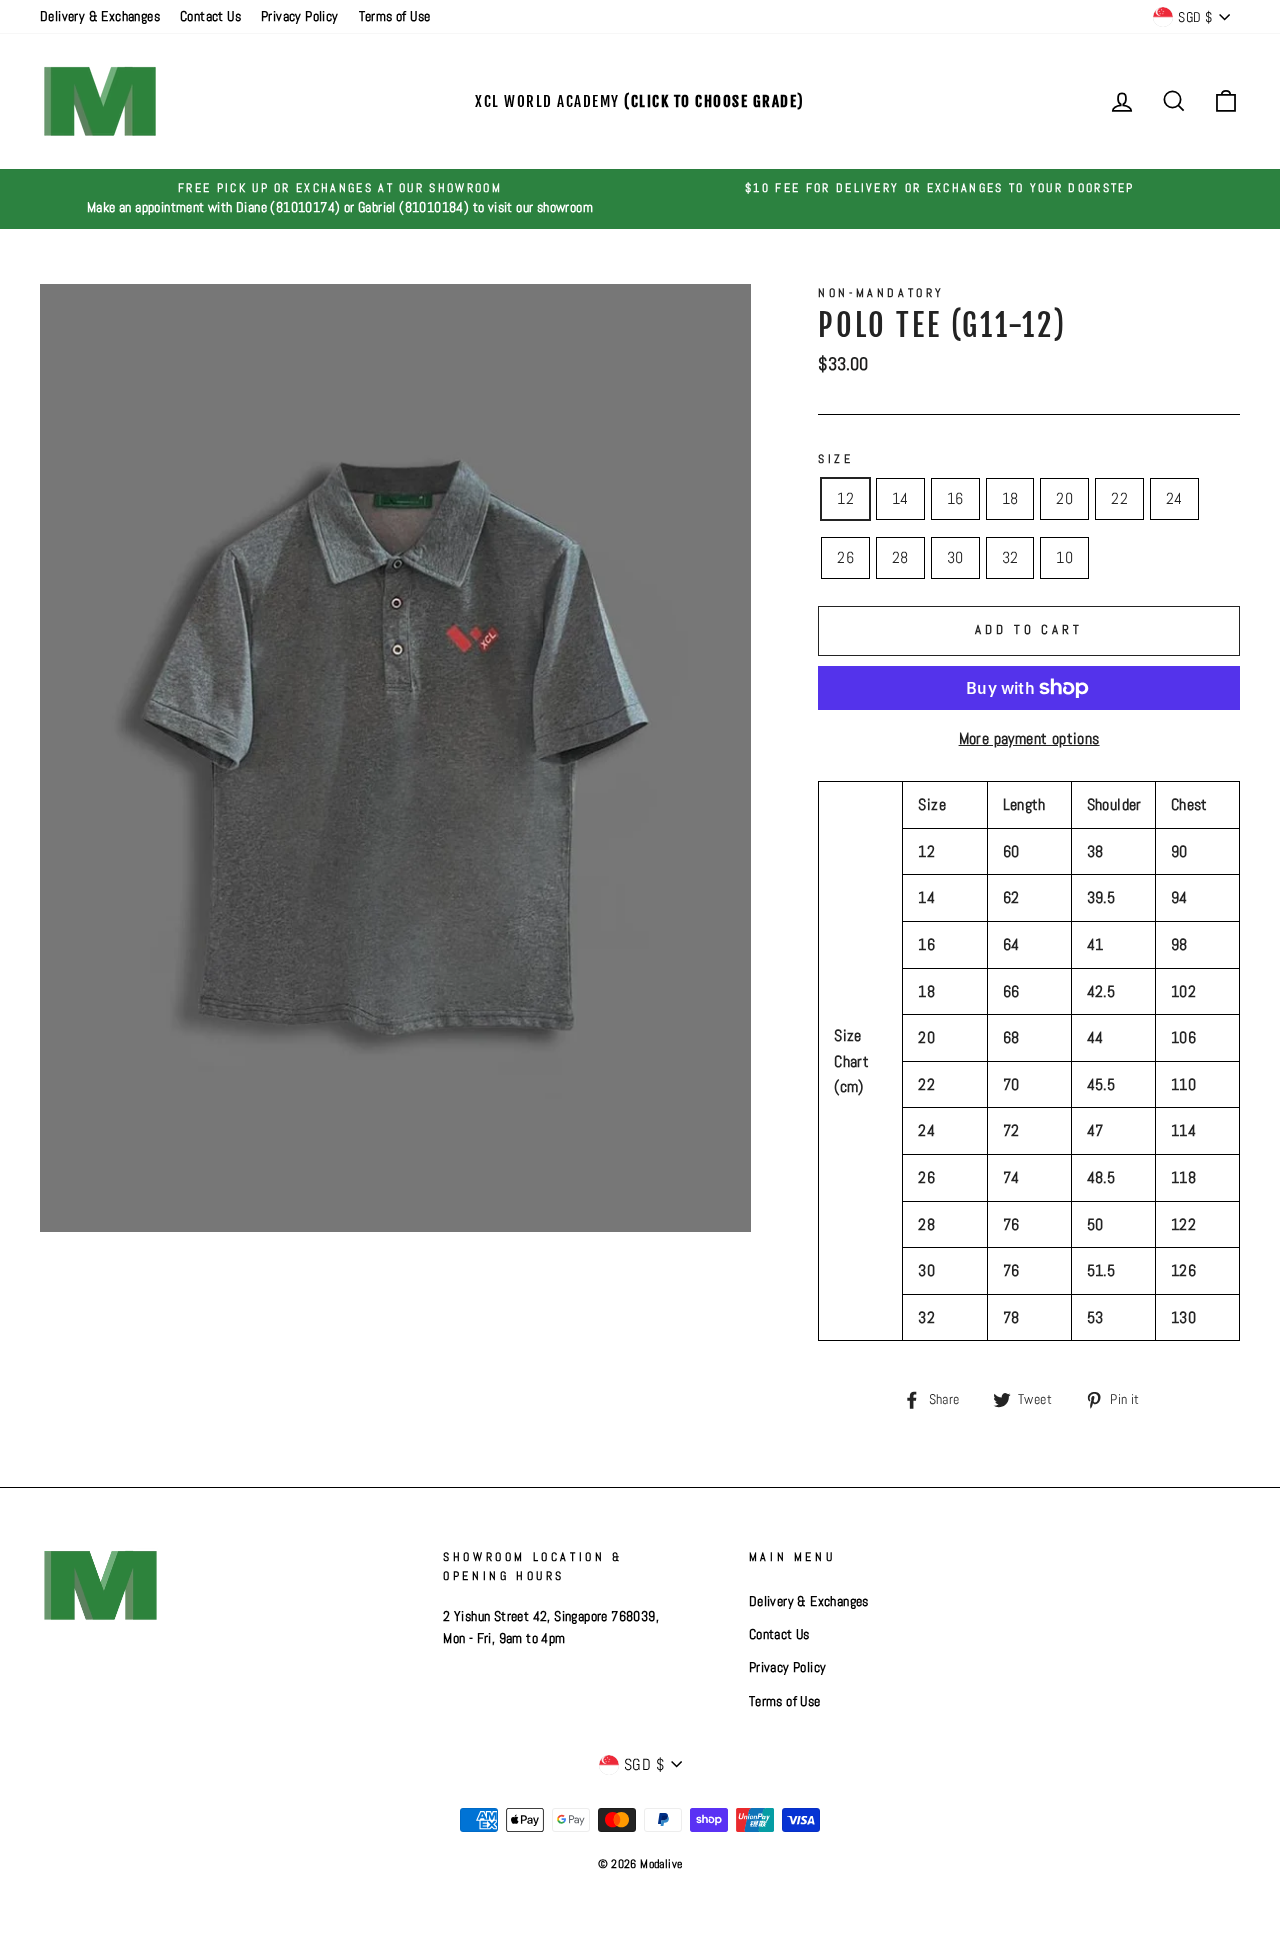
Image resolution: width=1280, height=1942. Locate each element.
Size (835, 459)
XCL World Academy (640, 101)
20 (1064, 498)
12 (845, 498)
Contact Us (210, 16)
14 (900, 498)
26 (845, 557)
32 (1010, 557)
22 (1119, 498)
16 (955, 498)
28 (900, 557)
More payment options (1029, 738)
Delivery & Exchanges (100, 16)
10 (1064, 557)
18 (1010, 498)
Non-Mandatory (881, 293)
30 (955, 557)
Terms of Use (395, 16)
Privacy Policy (300, 16)
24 (1174, 498)
